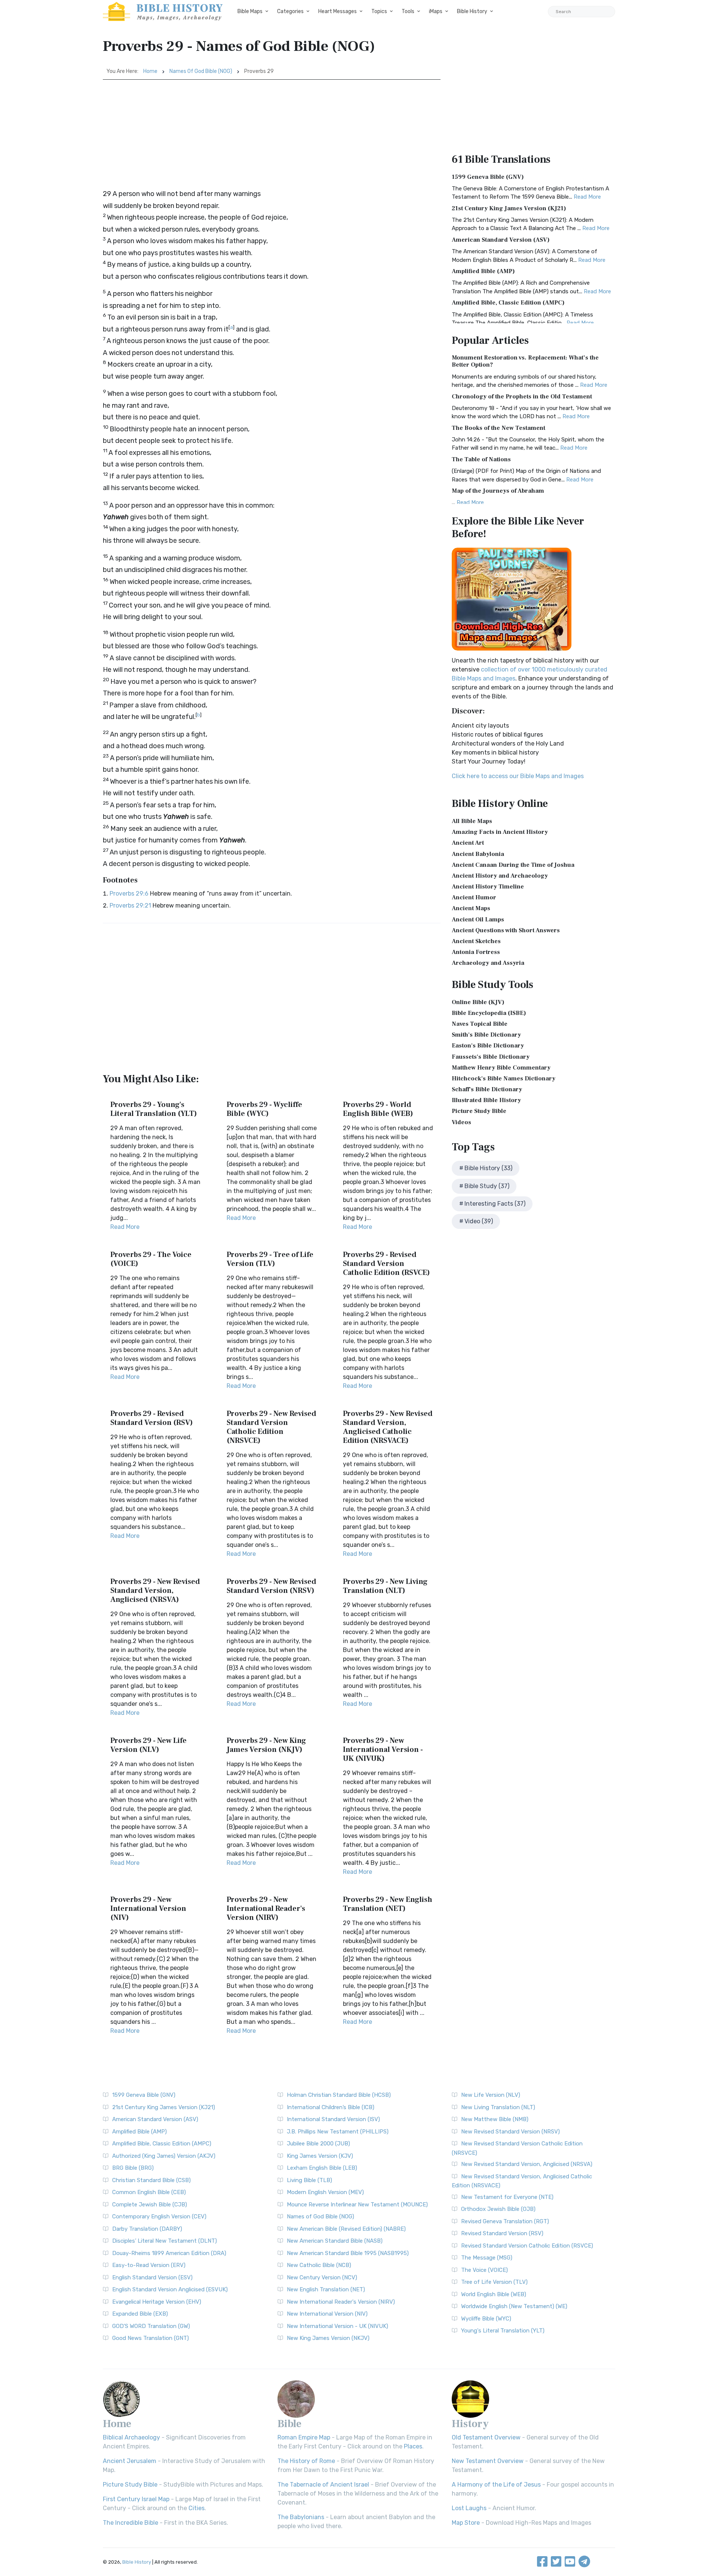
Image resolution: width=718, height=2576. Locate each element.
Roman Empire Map (304, 2437)
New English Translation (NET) (326, 2289)
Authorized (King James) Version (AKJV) (164, 2156)
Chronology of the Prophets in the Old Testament (522, 397)
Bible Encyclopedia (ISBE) (489, 1013)
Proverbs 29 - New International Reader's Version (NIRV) (266, 1909)
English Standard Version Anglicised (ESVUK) (170, 2289)
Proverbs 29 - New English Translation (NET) (388, 1904)
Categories (290, 11)
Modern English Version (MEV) (325, 2192)
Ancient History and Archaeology (500, 876)
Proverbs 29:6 (129, 894)
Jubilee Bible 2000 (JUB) (318, 2144)
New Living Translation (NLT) (498, 2107)
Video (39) (479, 1221)
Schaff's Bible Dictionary (487, 1089)
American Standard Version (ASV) (501, 240)
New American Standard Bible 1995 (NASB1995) (348, 2253)
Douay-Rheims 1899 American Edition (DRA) (169, 2253)
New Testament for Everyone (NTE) (507, 2197)
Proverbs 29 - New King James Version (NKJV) (266, 1745)
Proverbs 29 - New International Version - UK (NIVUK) (383, 1750)
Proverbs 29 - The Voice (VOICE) (151, 1259)
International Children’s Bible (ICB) (331, 2107)
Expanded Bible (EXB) (140, 2314)
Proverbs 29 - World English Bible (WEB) (378, 1109)
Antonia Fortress (476, 952)
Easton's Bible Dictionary (488, 1046)
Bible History (472, 11)
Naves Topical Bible (480, 1024)
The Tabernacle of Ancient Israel (323, 2485)
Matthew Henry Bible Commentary (501, 1068)
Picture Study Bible (479, 1111)
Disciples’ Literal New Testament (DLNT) (165, 2241)
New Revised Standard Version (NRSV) (510, 2132)
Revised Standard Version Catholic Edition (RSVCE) (527, 2246)
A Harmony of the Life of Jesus (496, 2485)
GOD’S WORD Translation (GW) (151, 2326)
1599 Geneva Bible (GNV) (488, 177)
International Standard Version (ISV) (333, 2119)
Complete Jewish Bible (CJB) (150, 2205)
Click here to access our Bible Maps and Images (518, 776)
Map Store (466, 2523)
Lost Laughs (469, 2508)
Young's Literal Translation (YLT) (503, 2331)
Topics (379, 11)
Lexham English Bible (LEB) (322, 2168)
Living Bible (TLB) (309, 2180)
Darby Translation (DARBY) (147, 2229)
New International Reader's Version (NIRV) (341, 2302)
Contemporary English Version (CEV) (159, 2216)
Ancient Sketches (476, 941)
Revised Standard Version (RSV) (502, 2233)
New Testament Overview (488, 2461)
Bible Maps (250, 11)
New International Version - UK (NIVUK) (337, 2326)
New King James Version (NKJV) (328, 2338)
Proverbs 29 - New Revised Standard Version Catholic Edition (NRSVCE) (271, 1427)
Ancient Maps (471, 908)
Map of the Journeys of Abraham (498, 491)
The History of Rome (306, 2461)
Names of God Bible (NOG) (201, 71)
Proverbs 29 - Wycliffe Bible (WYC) (264, 1109)
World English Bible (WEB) (494, 2294)
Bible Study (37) (487, 1186)
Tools (408, 11)
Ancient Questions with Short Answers (506, 930)
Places (413, 2446)
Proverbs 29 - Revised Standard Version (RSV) (152, 1418)
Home (150, 71)
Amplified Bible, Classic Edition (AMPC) (508, 303)
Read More (125, 1227)
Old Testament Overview (486, 2437)
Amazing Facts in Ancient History (500, 832)
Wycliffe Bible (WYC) (486, 2319)
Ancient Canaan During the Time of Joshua (513, 865)
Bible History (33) (488, 1168)
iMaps (436, 11)
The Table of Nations (481, 459)
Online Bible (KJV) (478, 1002)
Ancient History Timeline (488, 887)
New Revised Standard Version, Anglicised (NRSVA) (527, 2164)
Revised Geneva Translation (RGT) (505, 2221)
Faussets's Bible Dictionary (491, 1057)
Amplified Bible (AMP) (483, 271)
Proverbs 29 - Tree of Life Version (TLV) (270, 1259)
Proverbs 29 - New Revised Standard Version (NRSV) (271, 1586)
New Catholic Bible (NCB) (319, 2265)
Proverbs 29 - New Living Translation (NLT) (385, 1586)
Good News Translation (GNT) (151, 2338)
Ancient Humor (474, 897)
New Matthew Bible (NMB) (495, 2119)
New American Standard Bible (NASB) (335, 2241)
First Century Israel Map (136, 2499)
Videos (461, 1122)
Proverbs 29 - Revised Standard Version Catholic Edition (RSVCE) (386, 1264)
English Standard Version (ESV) (152, 2277)
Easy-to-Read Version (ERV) (149, 2265)
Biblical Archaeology (131, 2437)
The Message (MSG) (487, 2258)
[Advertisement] (272, 136)
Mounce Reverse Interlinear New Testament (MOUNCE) (357, 2205)
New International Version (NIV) (327, 2314)
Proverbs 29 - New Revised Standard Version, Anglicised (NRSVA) (155, 1591)
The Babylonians (301, 2517)
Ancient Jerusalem (130, 2461)
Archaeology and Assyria (488, 963)
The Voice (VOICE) (484, 2270)
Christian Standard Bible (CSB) (151, 2180)
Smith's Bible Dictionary (486, 1035)
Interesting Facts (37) (495, 1204)
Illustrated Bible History (486, 1100)
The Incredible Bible (131, 2523)
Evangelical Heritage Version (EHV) (157, 2302)
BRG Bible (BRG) (133, 2168)
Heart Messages (337, 11)
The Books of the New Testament (498, 428)
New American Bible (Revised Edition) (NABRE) (346, 2229)
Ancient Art (468, 843)
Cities (197, 2508)
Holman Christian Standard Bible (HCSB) (339, 2095)
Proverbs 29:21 (130, 905)
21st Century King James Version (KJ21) (509, 208)
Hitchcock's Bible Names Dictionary (504, 1079)
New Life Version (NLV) (491, 2095)
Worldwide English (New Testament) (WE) (514, 2306)
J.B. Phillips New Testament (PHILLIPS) (338, 2132)
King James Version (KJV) (320, 2156)
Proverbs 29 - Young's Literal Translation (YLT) (154, 1109)
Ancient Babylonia (478, 854)
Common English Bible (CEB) (149, 2192)
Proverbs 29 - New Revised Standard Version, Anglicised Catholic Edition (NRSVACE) (388, 1427)
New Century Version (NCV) (322, 2277)
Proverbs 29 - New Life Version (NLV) (148, 1745)
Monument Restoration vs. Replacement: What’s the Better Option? (525, 361)
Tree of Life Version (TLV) (494, 2282)
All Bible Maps (472, 821)
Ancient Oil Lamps (478, 920)
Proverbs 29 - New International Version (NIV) (148, 1909)
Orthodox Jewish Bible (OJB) (498, 2209)
